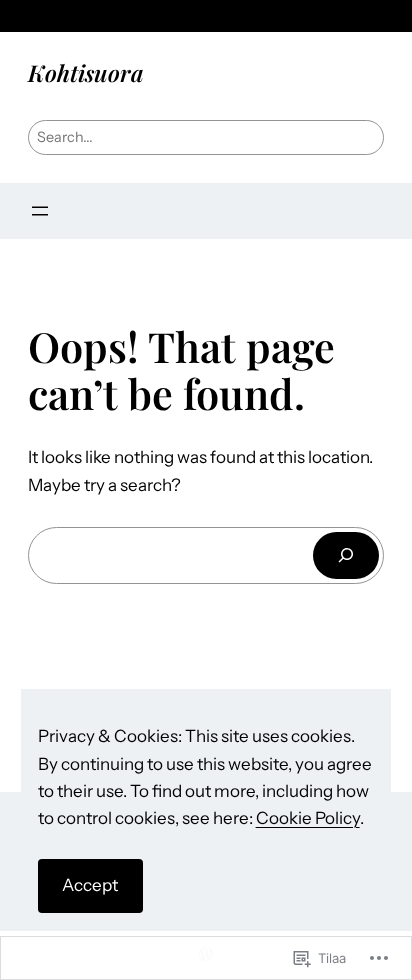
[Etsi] (346, 555)
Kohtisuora (86, 72)
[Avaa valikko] (40, 211)
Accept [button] (90, 885)
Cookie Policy (308, 818)
